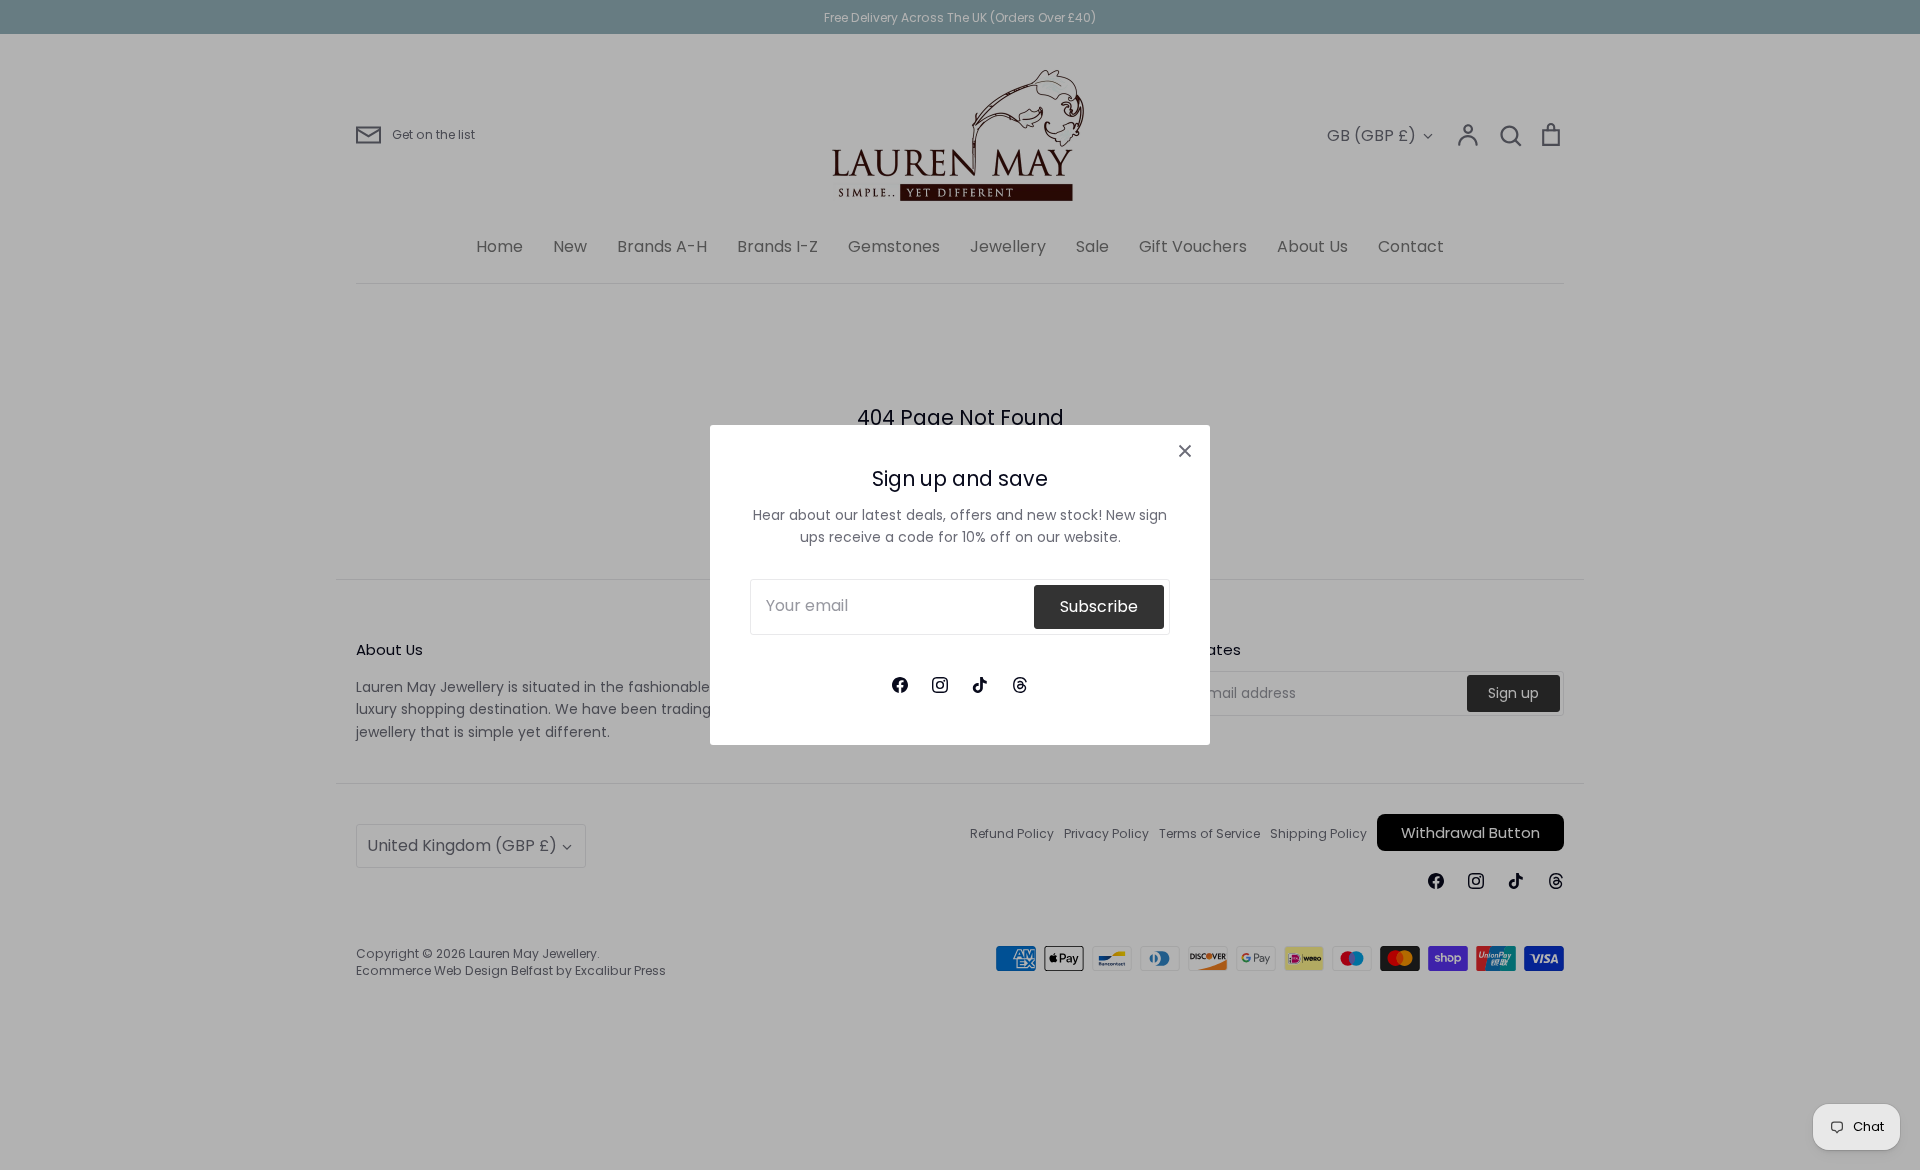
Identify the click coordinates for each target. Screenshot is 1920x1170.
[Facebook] (900, 685)
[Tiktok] (980, 685)
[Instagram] (940, 685)
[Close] (1185, 450)
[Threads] (1020, 685)
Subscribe (1099, 606)
